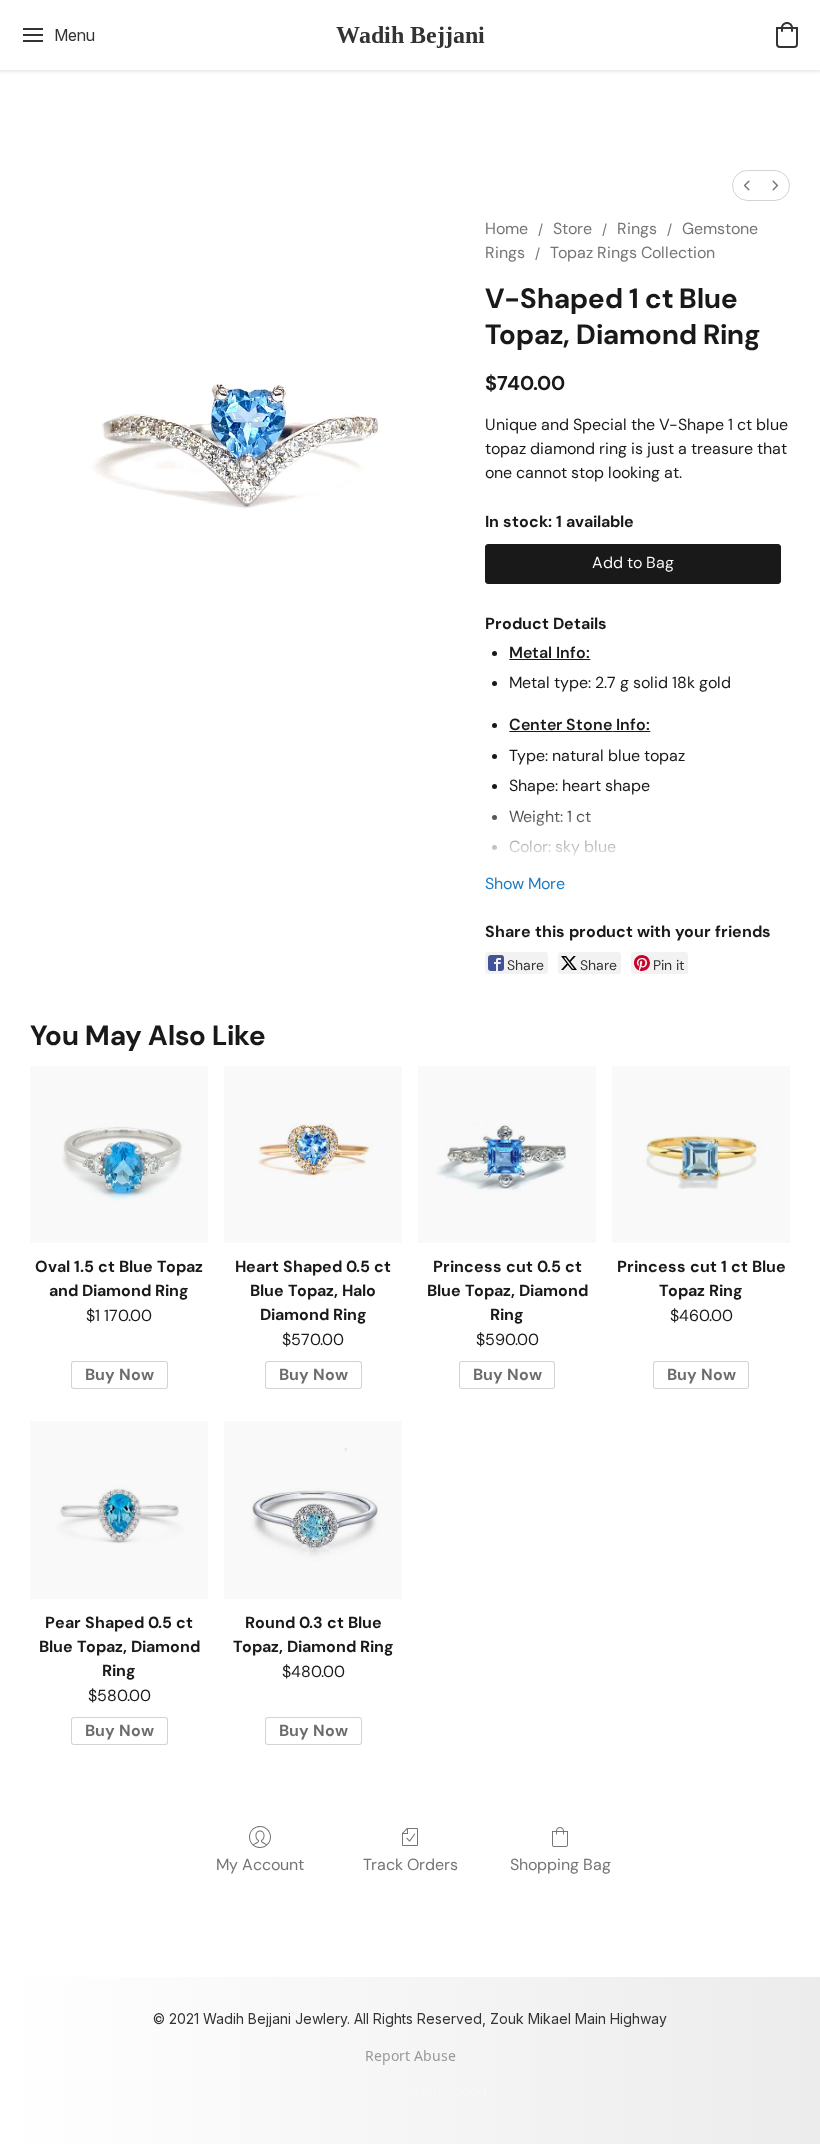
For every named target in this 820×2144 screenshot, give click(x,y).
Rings (637, 228)
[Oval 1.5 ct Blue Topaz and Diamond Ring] (119, 1155)
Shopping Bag (560, 1864)
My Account (260, 1864)
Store (572, 228)
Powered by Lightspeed (410, 2091)
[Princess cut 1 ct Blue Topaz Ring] (701, 1155)
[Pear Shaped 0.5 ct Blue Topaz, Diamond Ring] (119, 1510)
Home (506, 228)
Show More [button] (525, 883)
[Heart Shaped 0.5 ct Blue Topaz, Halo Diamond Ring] (313, 1155)
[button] (410, 35)
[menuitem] (747, 185)
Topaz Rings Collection (632, 252)
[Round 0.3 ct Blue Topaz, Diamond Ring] (313, 1510)
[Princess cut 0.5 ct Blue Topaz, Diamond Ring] (507, 1155)
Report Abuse (410, 2055)
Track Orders (410, 1864)
